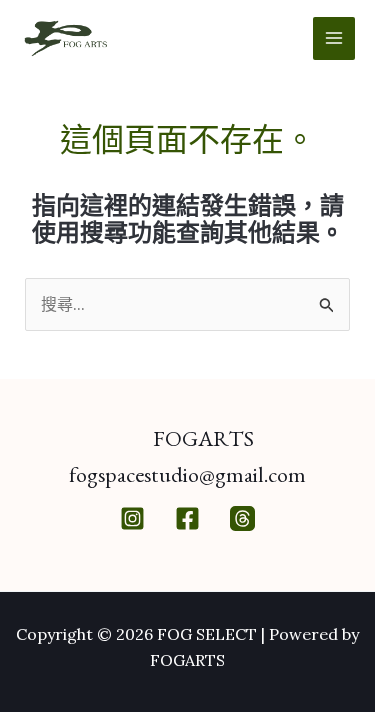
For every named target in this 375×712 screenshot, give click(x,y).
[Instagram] (132, 518)
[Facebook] (187, 518)
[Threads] (242, 518)
